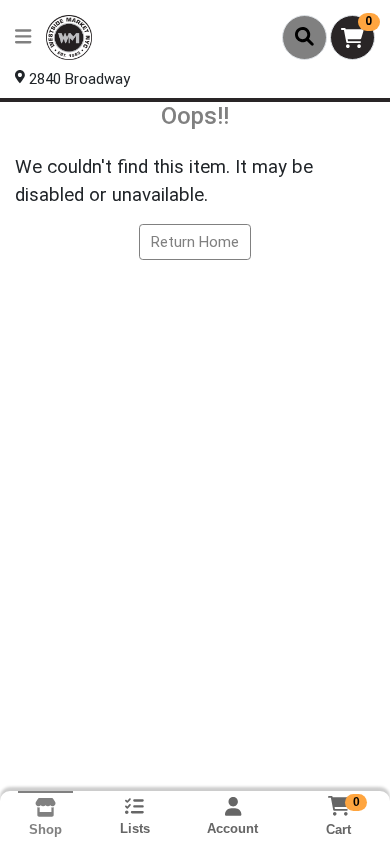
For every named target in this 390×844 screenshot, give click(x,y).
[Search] (304, 37)
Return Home (195, 242)
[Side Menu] (23, 37)
